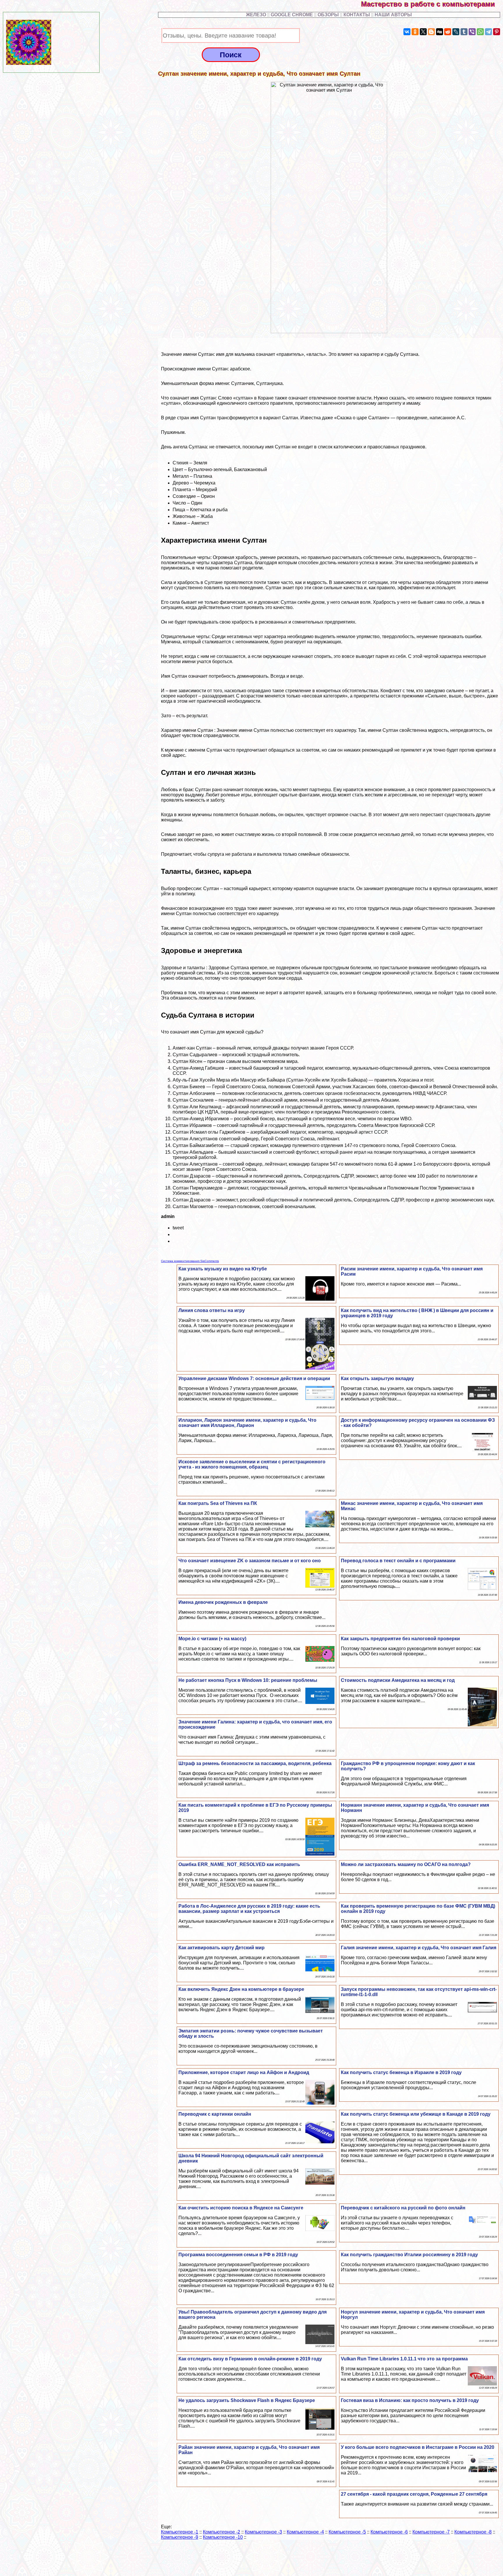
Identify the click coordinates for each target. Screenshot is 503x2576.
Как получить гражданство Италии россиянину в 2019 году (409, 2255)
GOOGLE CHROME (292, 15)
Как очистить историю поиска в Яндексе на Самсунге (241, 2208)
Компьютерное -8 (473, 2532)
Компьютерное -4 (305, 2532)
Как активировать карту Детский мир (222, 1948)
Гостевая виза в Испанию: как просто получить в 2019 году (410, 2400)
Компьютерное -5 (347, 2532)
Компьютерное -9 (180, 2537)
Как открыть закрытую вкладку (377, 1378)
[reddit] (448, 32)
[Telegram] (488, 32)
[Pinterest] (497, 32)
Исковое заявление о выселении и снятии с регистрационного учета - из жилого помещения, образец (252, 1464)
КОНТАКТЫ (357, 15)
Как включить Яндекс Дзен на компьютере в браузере (241, 1989)
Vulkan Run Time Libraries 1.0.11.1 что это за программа (404, 2359)
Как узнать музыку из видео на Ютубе (223, 1269)
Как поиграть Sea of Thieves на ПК (218, 1503)
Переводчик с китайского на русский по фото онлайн (403, 2208)
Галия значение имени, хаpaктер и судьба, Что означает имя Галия (419, 1948)
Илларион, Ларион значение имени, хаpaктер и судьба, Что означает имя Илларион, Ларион (247, 1423)
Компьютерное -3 (263, 2532)
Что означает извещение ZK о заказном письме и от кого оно (250, 1561)
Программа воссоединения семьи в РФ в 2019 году (238, 2255)
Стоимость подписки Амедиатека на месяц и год (398, 1680)
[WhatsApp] (480, 32)
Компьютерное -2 (222, 2532)
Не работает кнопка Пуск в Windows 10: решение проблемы (248, 1680)
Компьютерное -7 (431, 2532)
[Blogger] (431, 32)
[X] (423, 32)
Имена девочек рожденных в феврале (223, 1602)
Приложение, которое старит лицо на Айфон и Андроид (244, 2072)
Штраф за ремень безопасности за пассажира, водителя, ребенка (255, 1763)
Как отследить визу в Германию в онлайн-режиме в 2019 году (250, 2359)
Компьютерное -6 (389, 2532)
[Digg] (440, 32)
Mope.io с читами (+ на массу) (212, 1639)
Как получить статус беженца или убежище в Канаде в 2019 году (416, 2114)
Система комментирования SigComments (190, 1261)
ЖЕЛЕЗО (257, 15)
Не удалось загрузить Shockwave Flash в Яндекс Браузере (247, 2400)
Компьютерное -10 (223, 2537)
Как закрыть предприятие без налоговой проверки (400, 1639)
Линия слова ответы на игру (212, 1310)
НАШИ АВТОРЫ (393, 15)
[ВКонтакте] (407, 32)
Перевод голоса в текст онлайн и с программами (398, 1561)
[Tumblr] (464, 32)
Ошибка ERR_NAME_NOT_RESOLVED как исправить (239, 1864)
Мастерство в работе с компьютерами (432, 4)
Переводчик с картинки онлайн (215, 2114)
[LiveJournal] (456, 32)
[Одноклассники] (415, 32)
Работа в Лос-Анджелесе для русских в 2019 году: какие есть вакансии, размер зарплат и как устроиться (249, 1909)
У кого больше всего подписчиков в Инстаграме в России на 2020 (418, 2447)
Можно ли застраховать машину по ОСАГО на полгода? (406, 1864)
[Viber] (472, 32)
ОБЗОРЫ (328, 15)
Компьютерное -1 (180, 2532)
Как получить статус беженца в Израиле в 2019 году (401, 2072)
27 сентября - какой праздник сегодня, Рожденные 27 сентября (414, 2494)
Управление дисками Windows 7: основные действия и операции (254, 1378)
